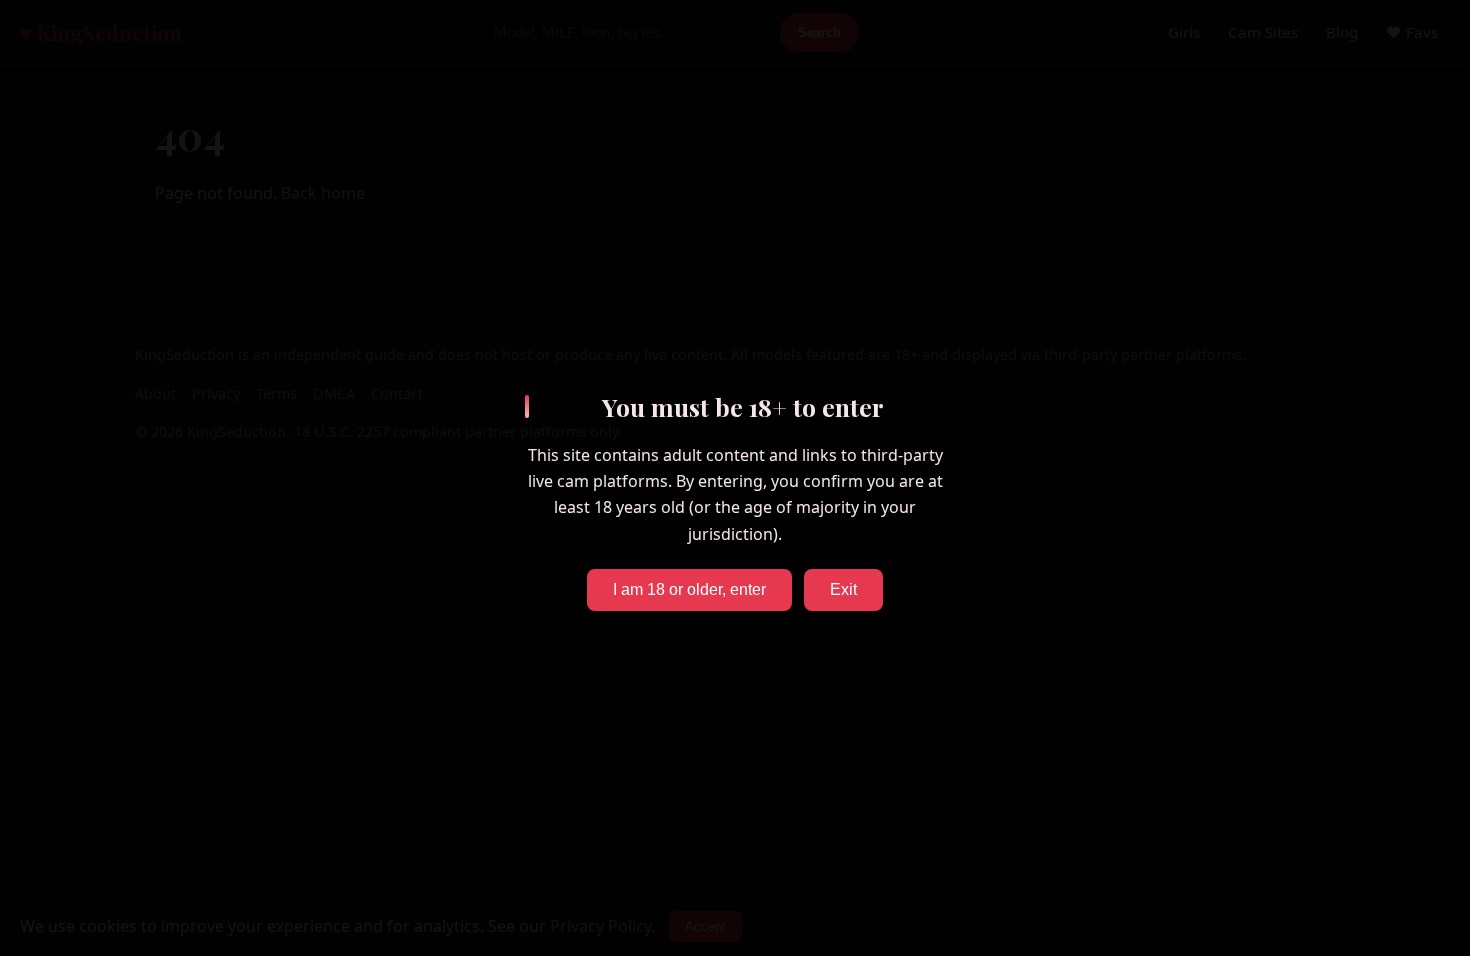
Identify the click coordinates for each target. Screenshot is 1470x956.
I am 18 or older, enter (689, 589)
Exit (843, 589)
